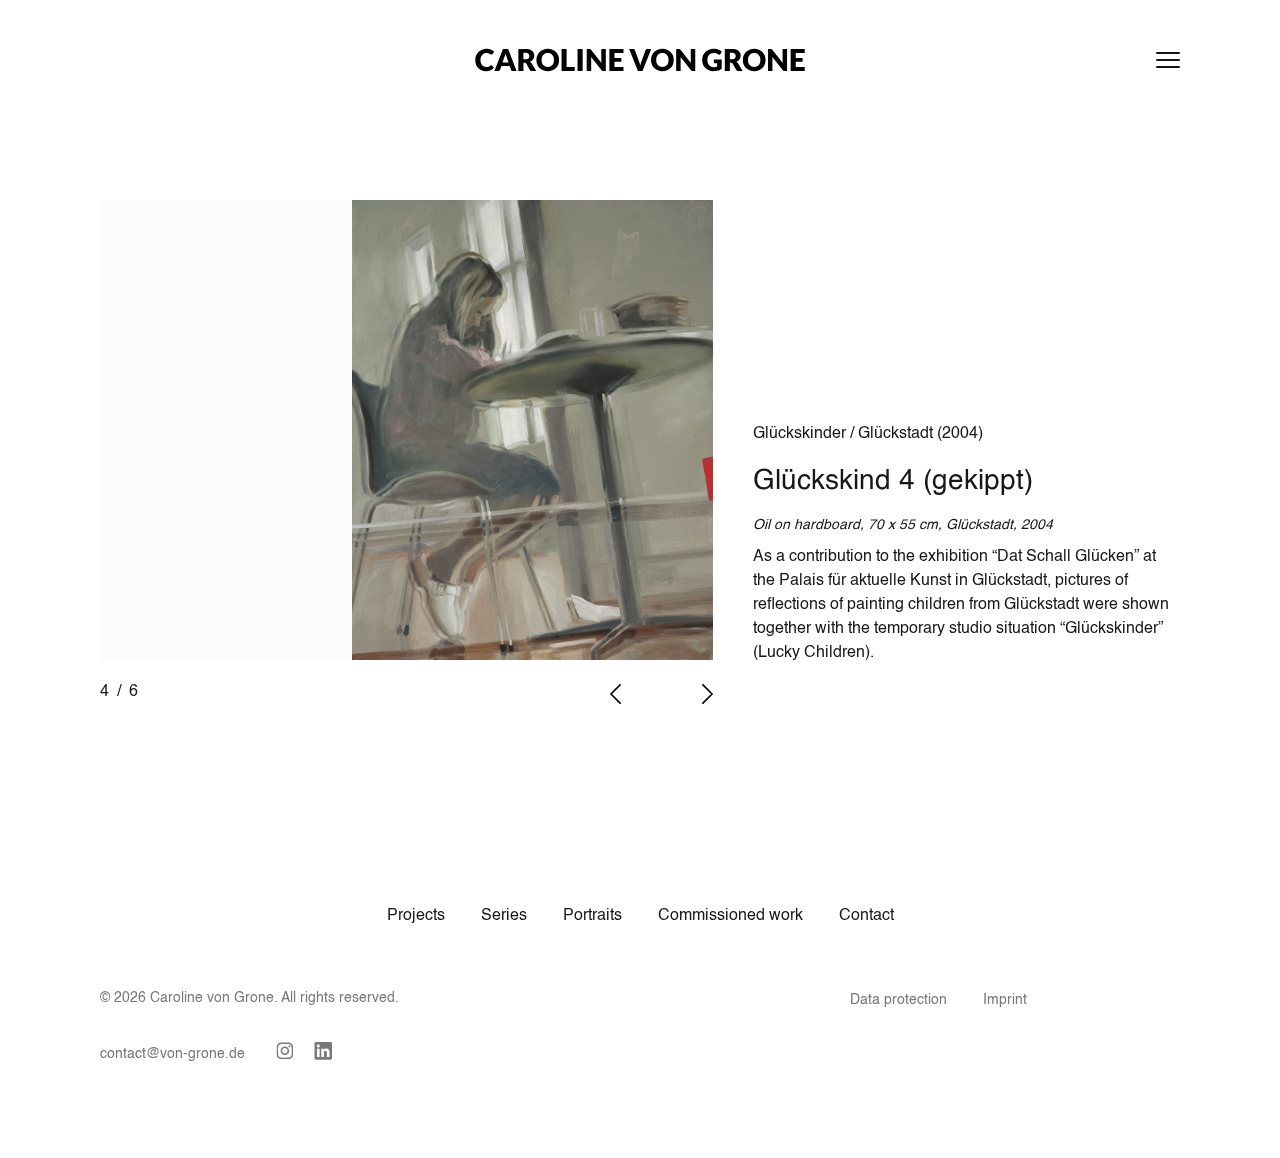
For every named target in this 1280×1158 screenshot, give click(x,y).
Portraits (592, 916)
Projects (416, 916)
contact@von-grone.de (172, 1054)
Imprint (1005, 1000)
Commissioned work (730, 916)
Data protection (898, 1000)
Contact (866, 916)
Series (504, 916)
